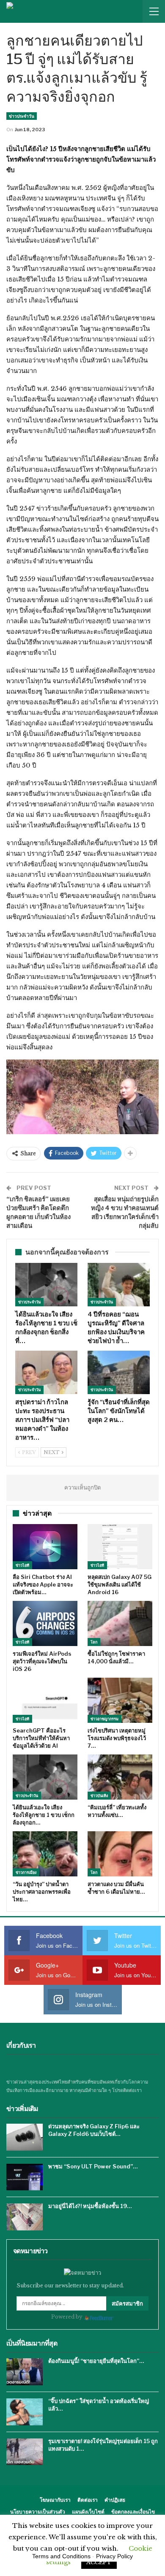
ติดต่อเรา (88, 2500)
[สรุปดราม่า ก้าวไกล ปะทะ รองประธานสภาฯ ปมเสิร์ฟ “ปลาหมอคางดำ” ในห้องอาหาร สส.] (46, 1372)
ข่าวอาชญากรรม (104, 1719)
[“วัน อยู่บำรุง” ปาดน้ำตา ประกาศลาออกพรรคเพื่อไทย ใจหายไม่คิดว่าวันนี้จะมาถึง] (45, 1854)
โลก (94, 1642)
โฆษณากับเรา (55, 2500)
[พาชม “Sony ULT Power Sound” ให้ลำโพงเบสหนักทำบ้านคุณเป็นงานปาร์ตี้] (25, 2177)
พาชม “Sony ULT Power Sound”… (93, 2166)
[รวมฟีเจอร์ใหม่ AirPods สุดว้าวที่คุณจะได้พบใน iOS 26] (45, 1623)
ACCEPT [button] (99, 2562)
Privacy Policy (114, 2556)
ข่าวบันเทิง (99, 1796)
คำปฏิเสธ (115, 2500)
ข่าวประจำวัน (22, 116)
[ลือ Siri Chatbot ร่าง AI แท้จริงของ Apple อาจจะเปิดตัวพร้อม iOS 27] (45, 1547)
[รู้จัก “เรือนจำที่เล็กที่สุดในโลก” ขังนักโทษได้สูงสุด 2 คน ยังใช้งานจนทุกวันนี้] (119, 1372)
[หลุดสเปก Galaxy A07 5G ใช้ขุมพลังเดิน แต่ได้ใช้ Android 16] (120, 1547)
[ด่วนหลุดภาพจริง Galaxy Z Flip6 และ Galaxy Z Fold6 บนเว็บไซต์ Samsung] (25, 2137)
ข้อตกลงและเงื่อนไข (133, 2512)
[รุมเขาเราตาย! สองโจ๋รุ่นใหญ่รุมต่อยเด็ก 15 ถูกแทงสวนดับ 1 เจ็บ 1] (25, 2452)
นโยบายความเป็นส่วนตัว (38, 2512)
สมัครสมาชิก (127, 2303)
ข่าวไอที (22, 1565)
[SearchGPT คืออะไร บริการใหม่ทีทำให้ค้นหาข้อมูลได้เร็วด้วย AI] (45, 1700)
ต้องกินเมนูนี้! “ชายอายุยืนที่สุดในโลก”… (96, 2361)
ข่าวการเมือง (26, 1872)
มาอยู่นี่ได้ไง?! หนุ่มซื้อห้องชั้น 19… (90, 2206)
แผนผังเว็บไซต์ (88, 2512)
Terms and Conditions (61, 2556)
